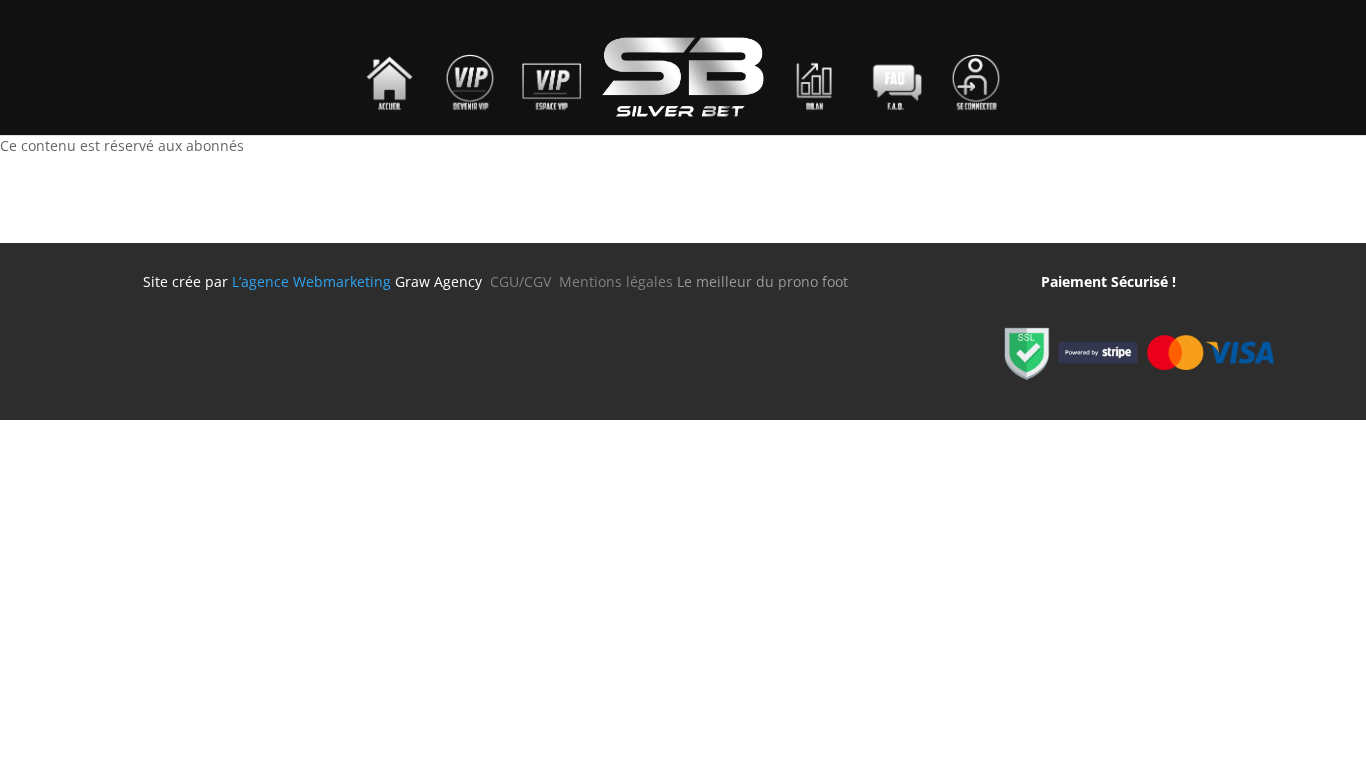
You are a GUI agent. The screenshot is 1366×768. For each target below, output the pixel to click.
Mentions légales (616, 281)
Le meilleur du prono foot (762, 281)
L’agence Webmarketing (311, 281)
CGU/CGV (524, 281)
